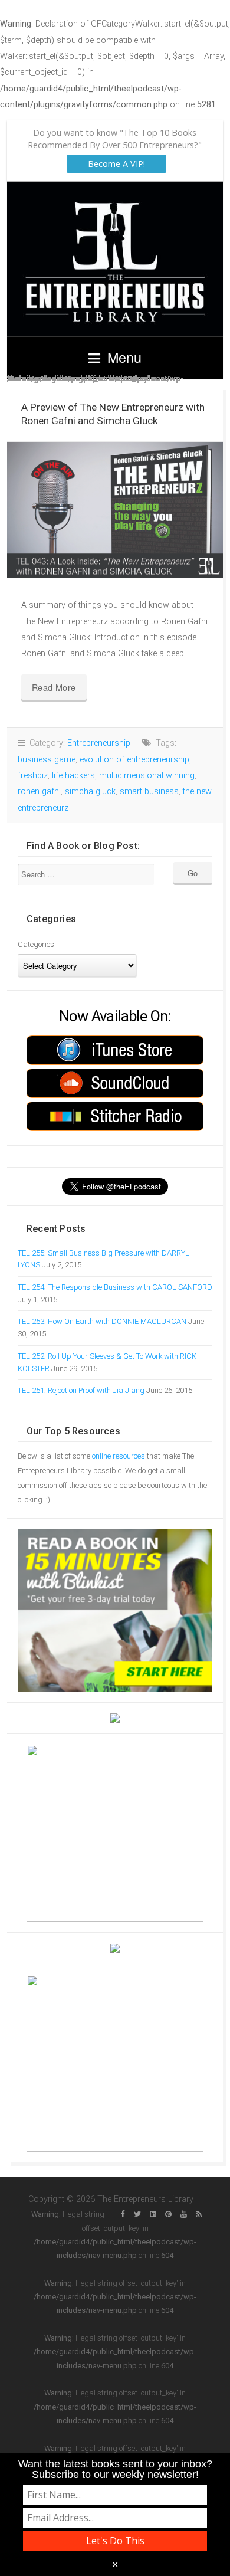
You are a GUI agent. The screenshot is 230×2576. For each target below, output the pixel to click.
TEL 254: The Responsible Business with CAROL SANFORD (115, 1287)
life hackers (73, 776)
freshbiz (33, 776)
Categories (36, 944)
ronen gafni (39, 792)
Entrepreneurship (99, 743)
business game (47, 760)
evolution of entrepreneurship (134, 760)
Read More (54, 687)
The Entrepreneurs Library (115, 259)
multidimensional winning (147, 776)
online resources (119, 1456)
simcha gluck (90, 792)
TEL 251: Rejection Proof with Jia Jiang (81, 1390)
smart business (149, 792)
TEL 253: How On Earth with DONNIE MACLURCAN (102, 1321)
